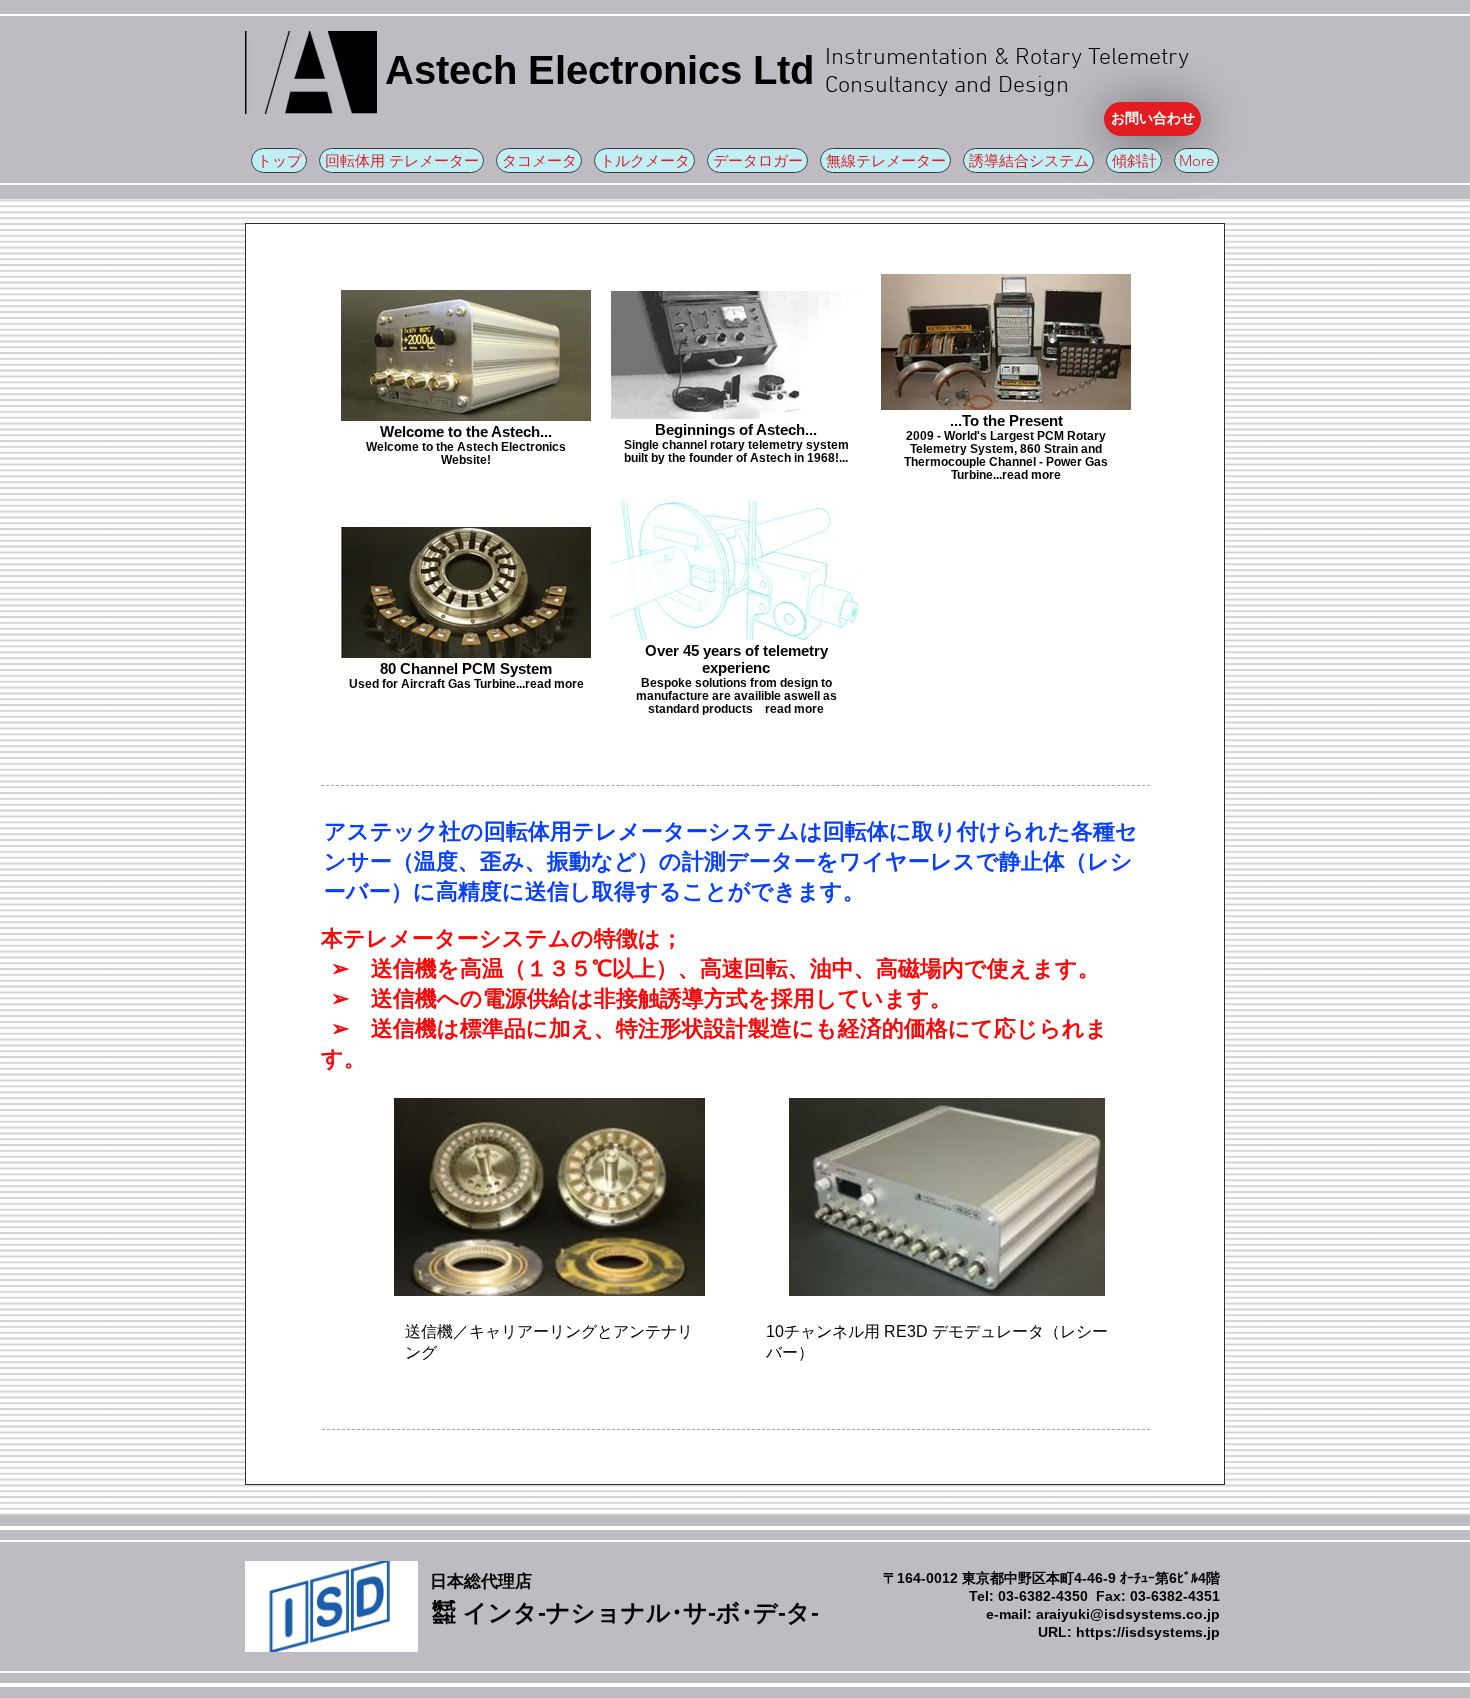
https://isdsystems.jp (1148, 1632)
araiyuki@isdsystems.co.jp (1128, 1614)
